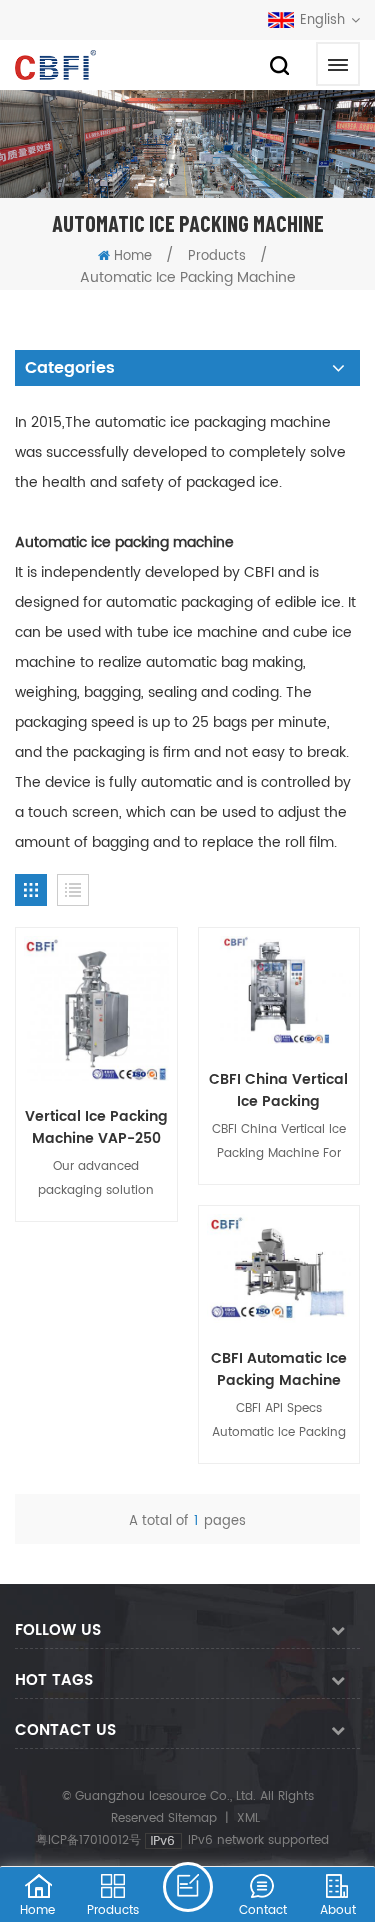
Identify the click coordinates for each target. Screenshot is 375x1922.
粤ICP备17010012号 (88, 1840)
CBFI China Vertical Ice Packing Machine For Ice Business (278, 1091)
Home (133, 256)
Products (217, 256)
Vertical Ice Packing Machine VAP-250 (96, 1128)
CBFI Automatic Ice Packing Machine (279, 1370)
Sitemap (192, 1818)
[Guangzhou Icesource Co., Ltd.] (55, 65)
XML (248, 1818)
